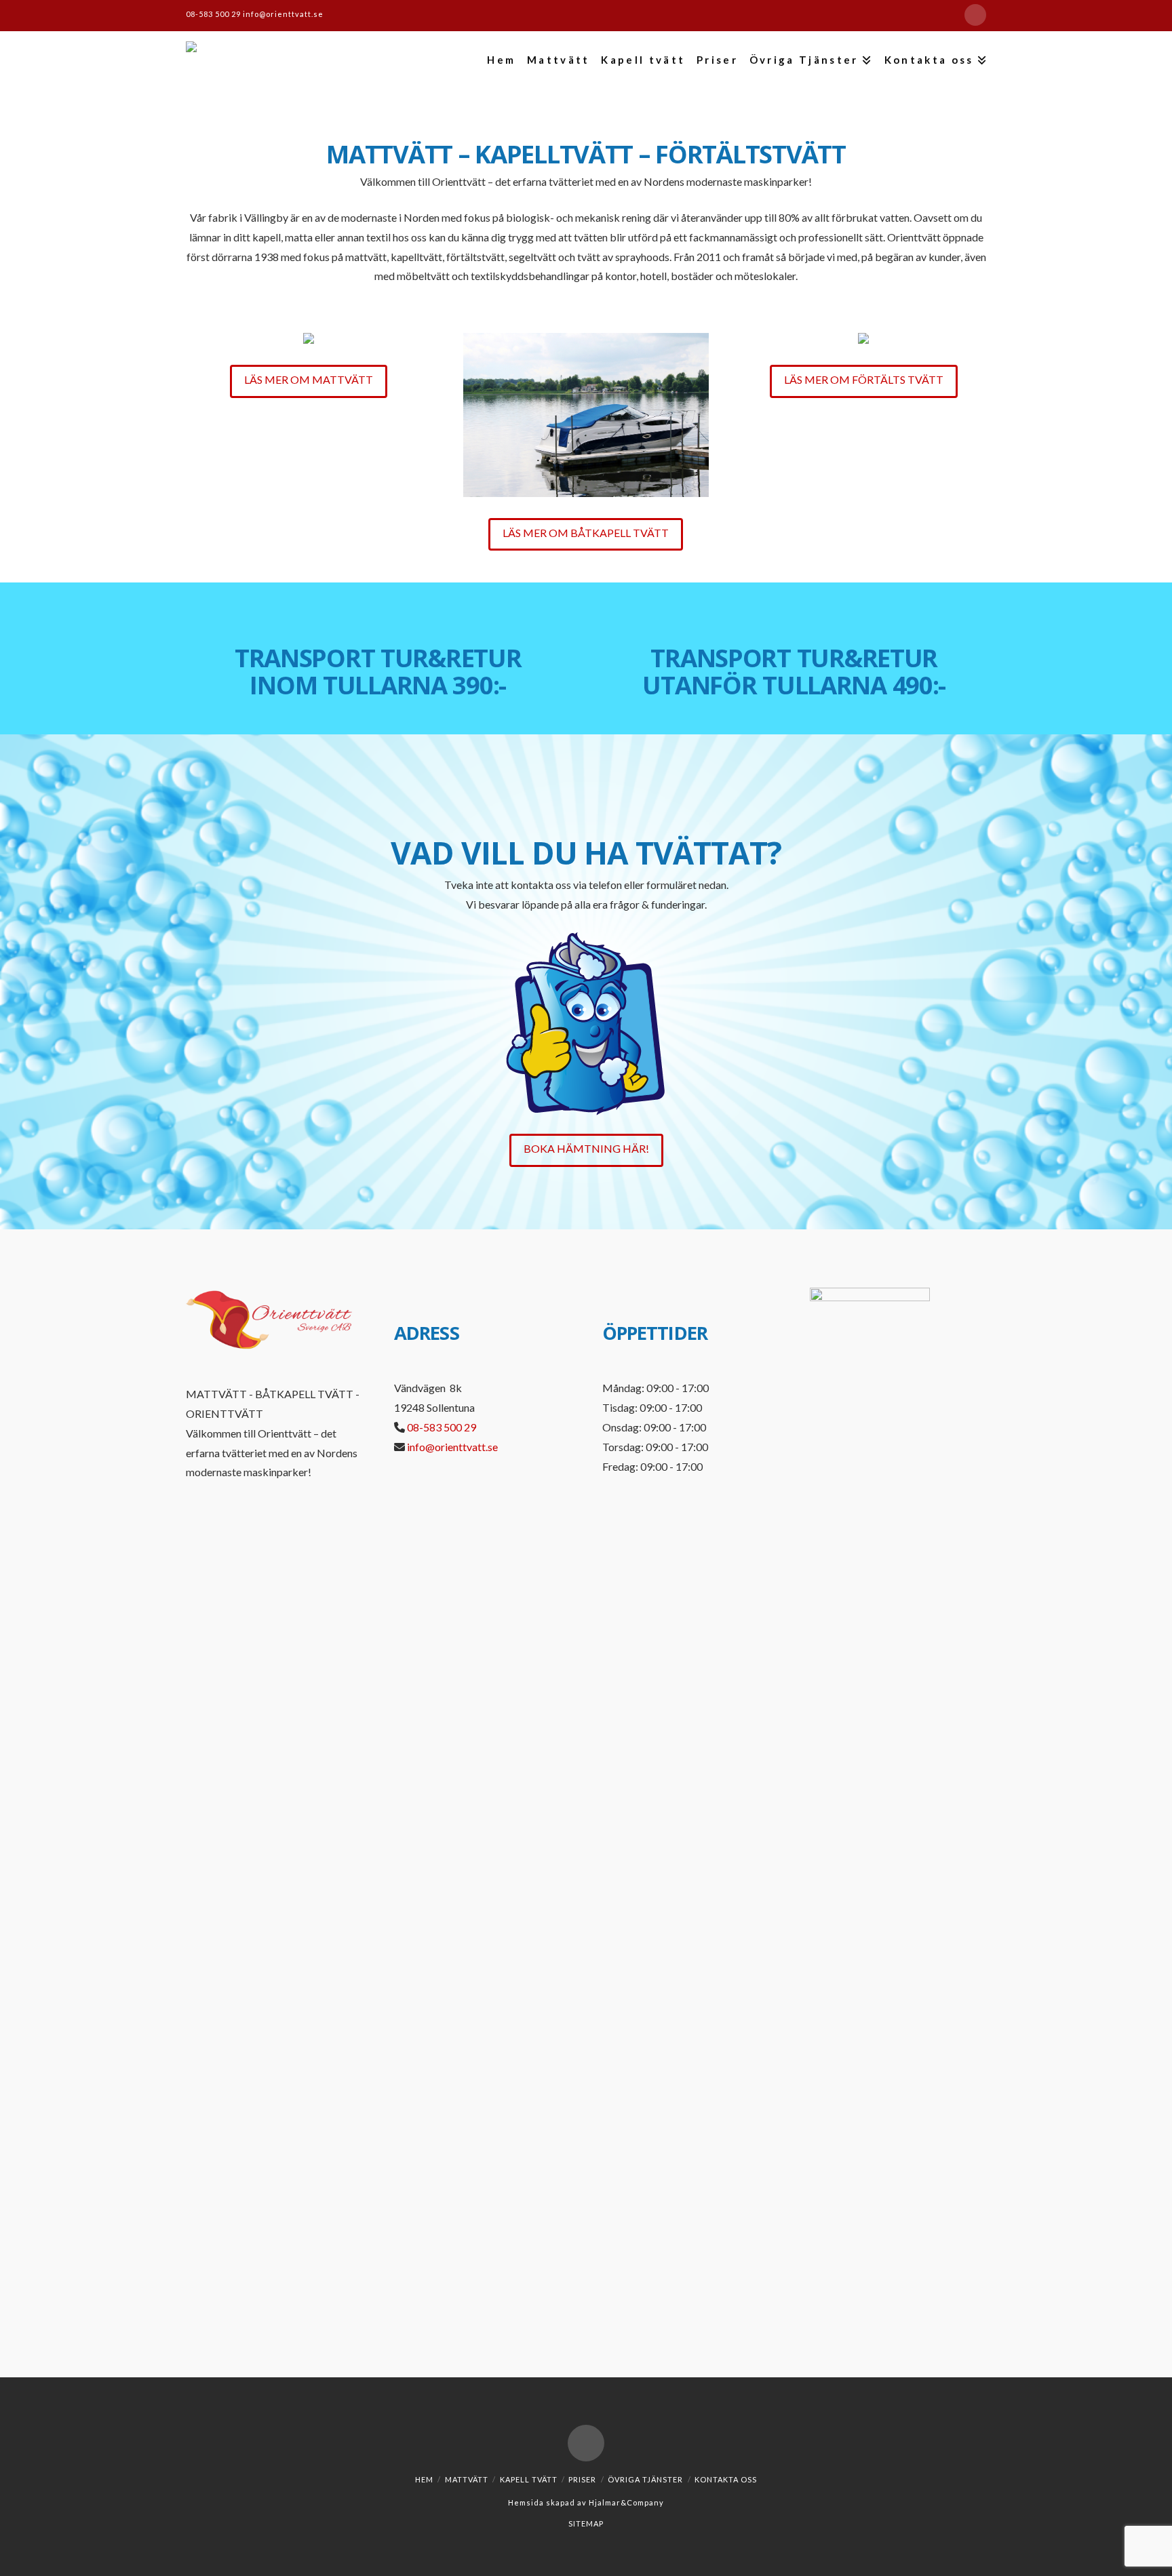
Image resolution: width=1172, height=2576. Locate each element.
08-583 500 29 (214, 14)
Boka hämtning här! (586, 1148)
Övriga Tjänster (645, 2479)
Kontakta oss (726, 2479)
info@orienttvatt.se (283, 14)
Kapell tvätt (529, 2479)
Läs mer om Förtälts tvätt (864, 379)
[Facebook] (975, 15)
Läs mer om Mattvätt (309, 379)
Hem (424, 2479)
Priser (582, 2479)
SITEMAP (586, 2523)
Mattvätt (467, 2479)
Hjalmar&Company (625, 2502)
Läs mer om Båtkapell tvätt (586, 533)
